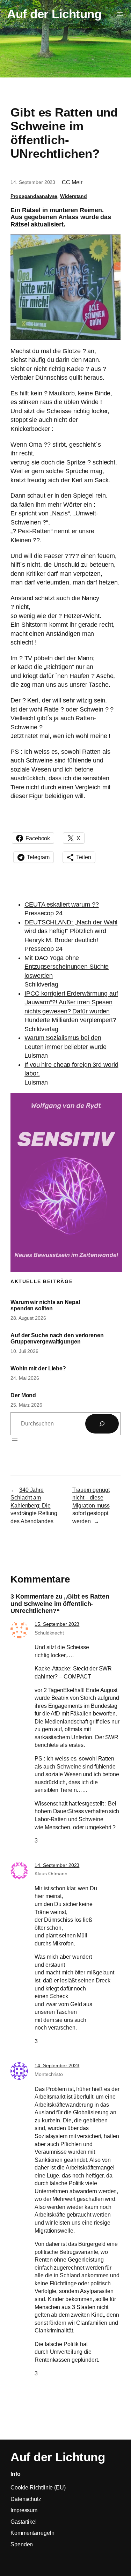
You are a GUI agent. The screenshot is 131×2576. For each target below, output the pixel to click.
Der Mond (23, 1395)
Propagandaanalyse (34, 196)
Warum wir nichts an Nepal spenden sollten (45, 1305)
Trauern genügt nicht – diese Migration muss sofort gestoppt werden (91, 1505)
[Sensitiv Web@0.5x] (66, 1270)
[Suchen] (102, 1424)
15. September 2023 (57, 1624)
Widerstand (74, 196)
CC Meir (72, 182)
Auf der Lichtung (54, 14)
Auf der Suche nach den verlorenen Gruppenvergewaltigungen (57, 1338)
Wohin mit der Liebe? (38, 1368)
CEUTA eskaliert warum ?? (62, 904)
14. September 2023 (57, 1865)
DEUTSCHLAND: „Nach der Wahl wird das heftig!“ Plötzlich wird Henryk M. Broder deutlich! (71, 931)
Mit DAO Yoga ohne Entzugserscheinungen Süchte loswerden (67, 967)
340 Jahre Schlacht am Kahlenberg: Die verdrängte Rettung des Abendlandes (34, 1505)
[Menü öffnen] (120, 14)
